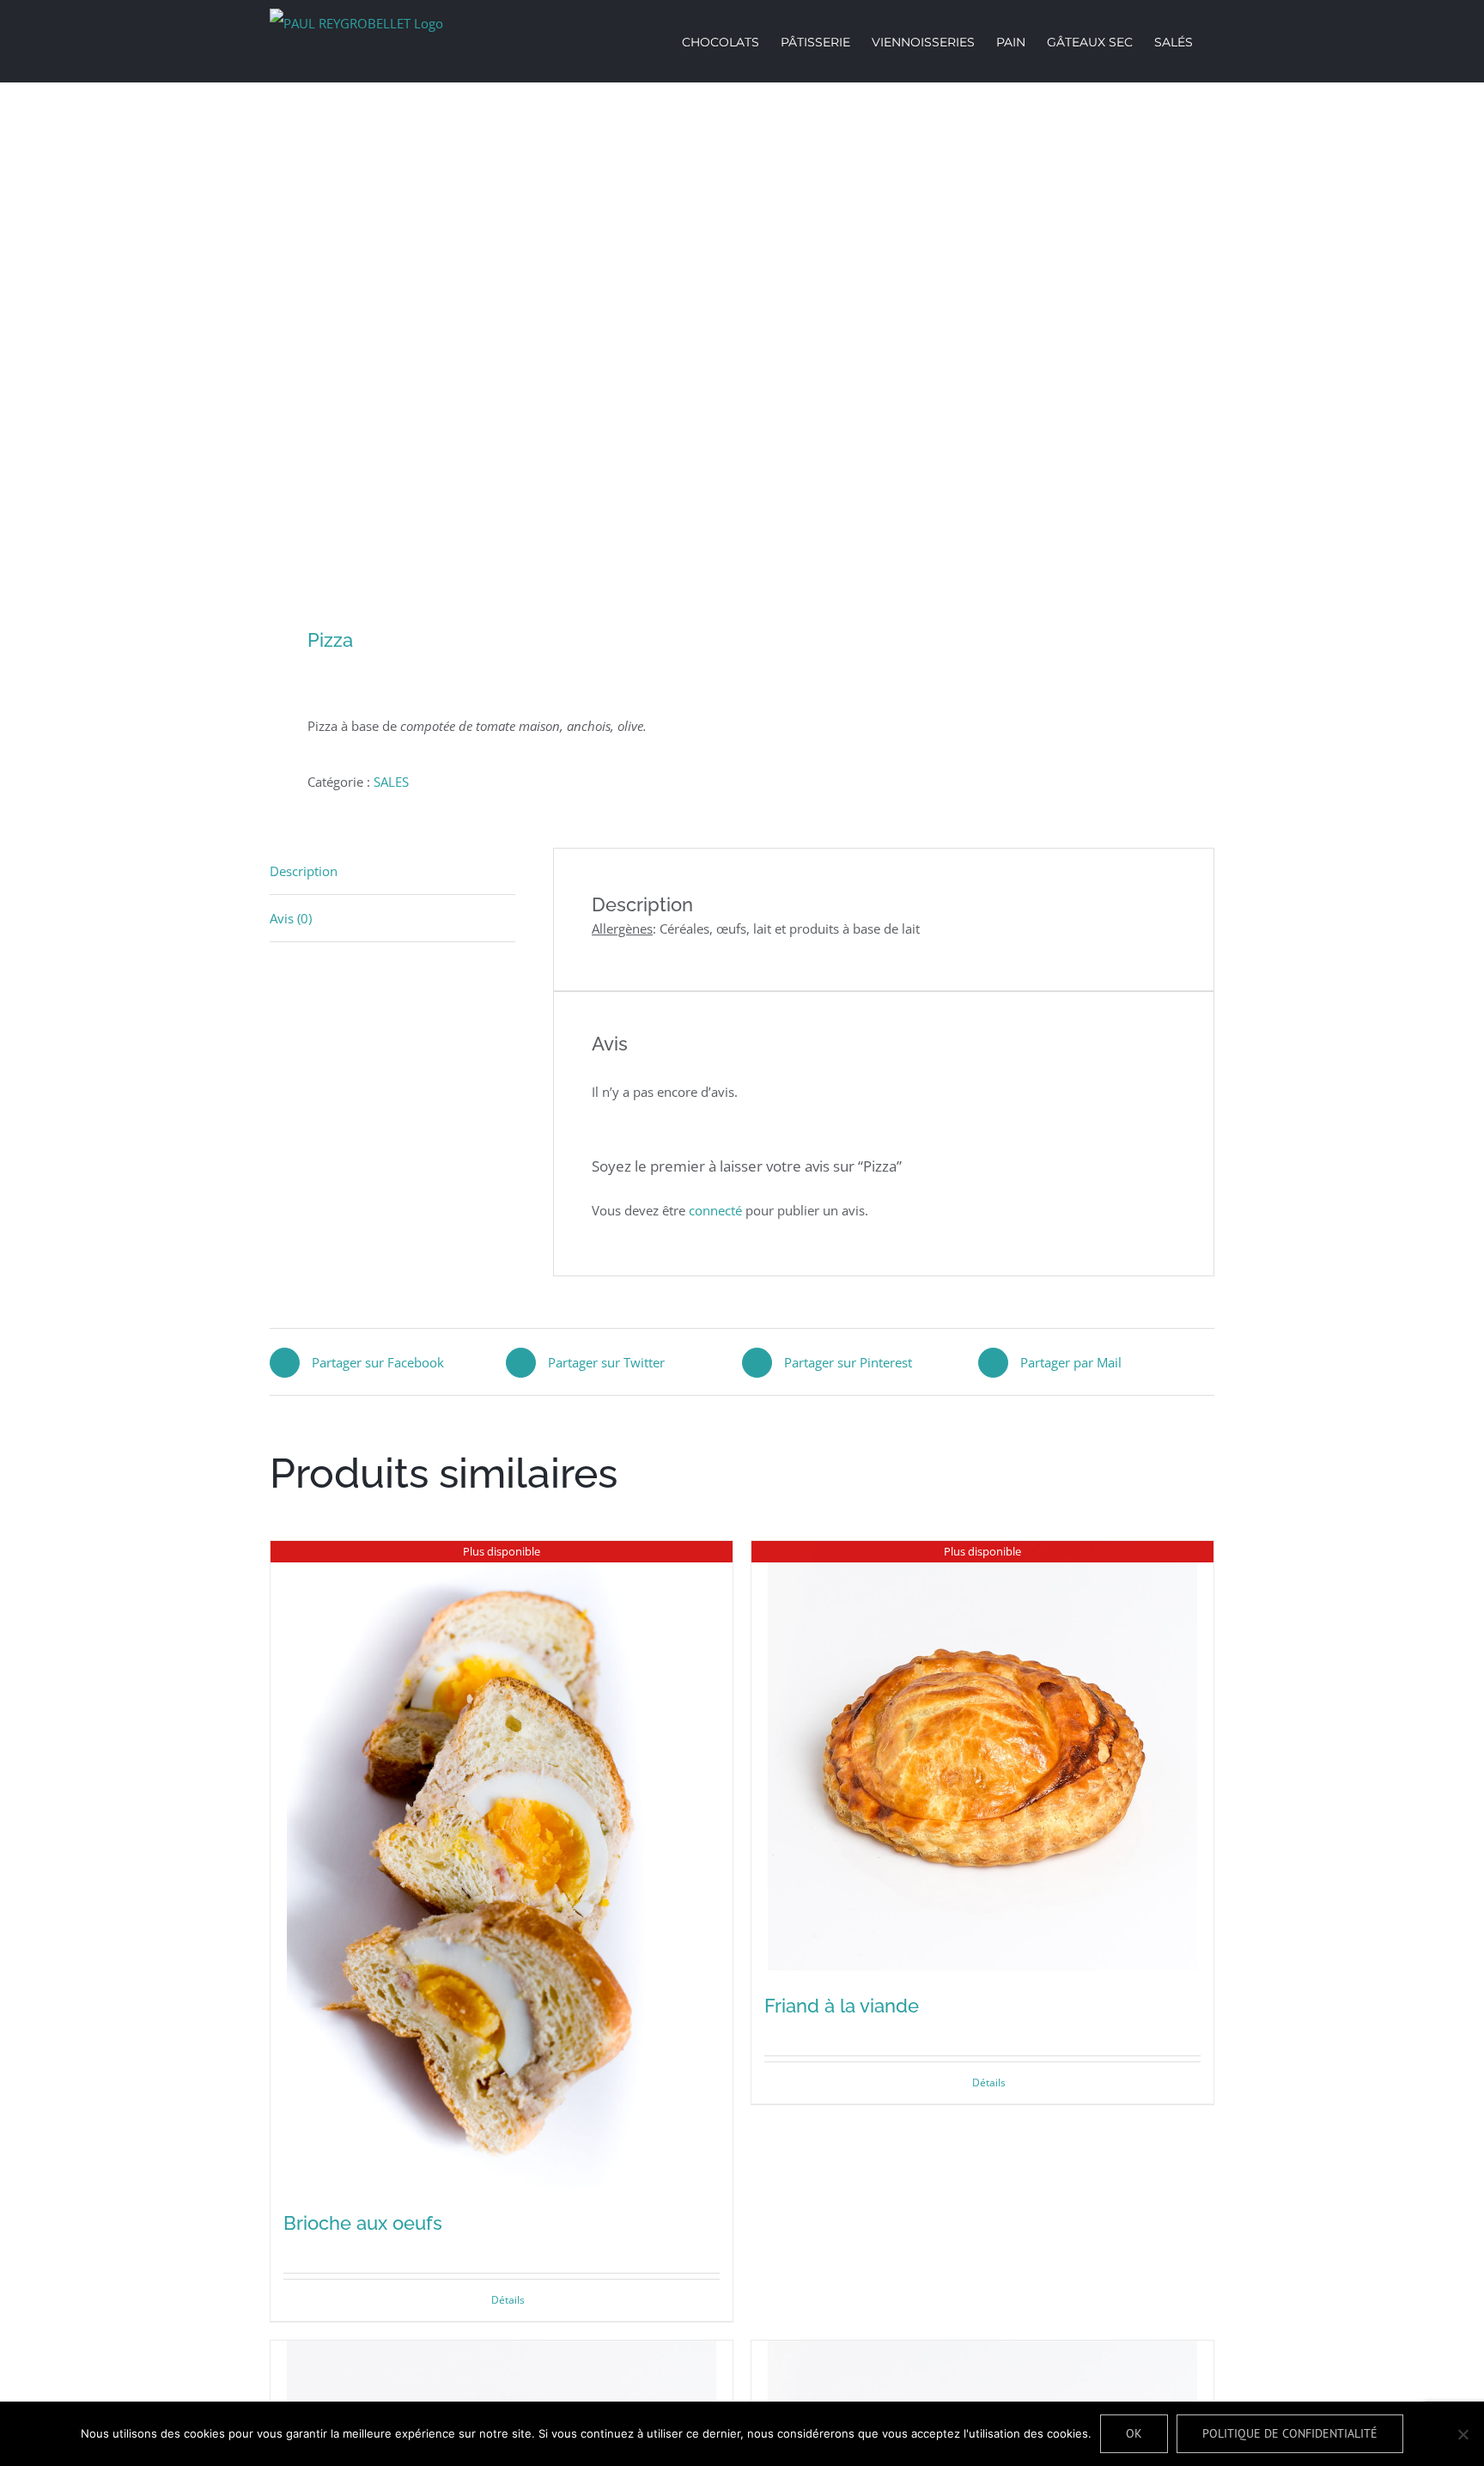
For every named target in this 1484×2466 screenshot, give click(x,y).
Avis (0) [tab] (291, 918)
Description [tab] (304, 871)
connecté (715, 1210)
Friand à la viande (842, 2006)
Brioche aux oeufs (363, 2223)
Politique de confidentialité (1290, 2433)
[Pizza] (496, 356)
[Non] (1463, 2434)
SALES (391, 782)
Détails (508, 2300)
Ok (1134, 2433)
